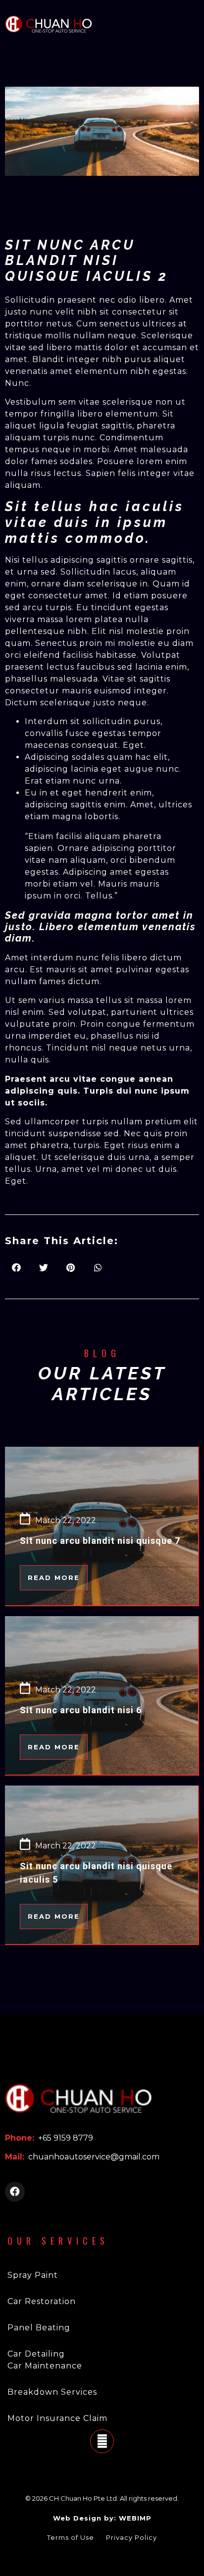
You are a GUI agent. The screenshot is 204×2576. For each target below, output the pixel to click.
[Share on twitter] (43, 1268)
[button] (54, 1578)
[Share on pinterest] (71, 1268)
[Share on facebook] (16, 1268)
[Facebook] (15, 2192)
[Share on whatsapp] (98, 1268)
